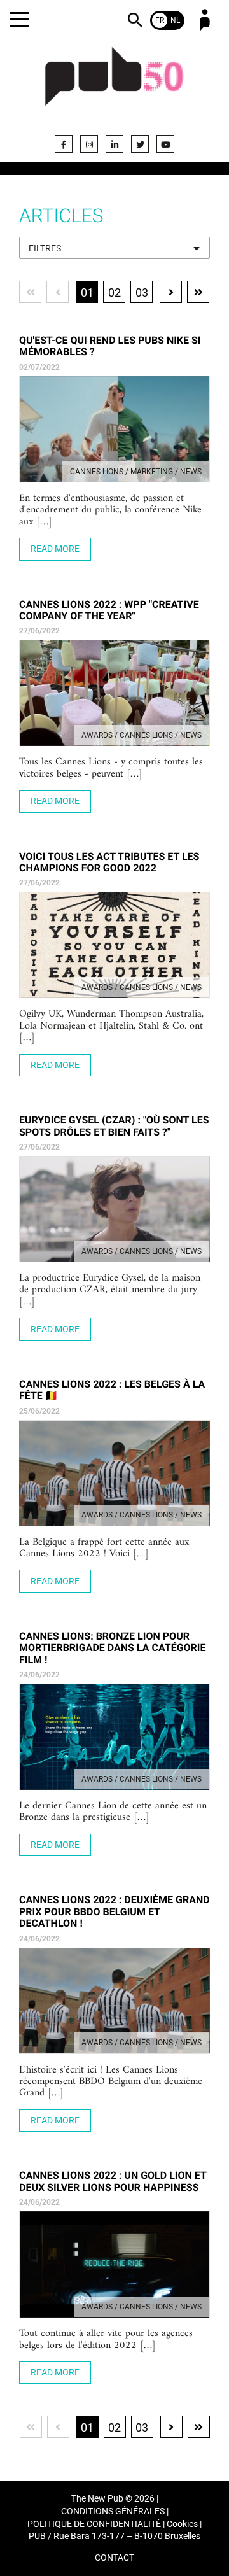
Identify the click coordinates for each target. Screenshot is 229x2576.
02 (114, 292)
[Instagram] (89, 144)
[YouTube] (165, 144)
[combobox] (114, 248)
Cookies (182, 2524)
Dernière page (198, 292)
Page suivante (171, 292)
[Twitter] (140, 144)
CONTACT (114, 2558)
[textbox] (114, 249)
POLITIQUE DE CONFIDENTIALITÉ (94, 2524)
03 (142, 292)
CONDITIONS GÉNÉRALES (113, 2511)
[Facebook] (64, 144)
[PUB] (114, 84)
